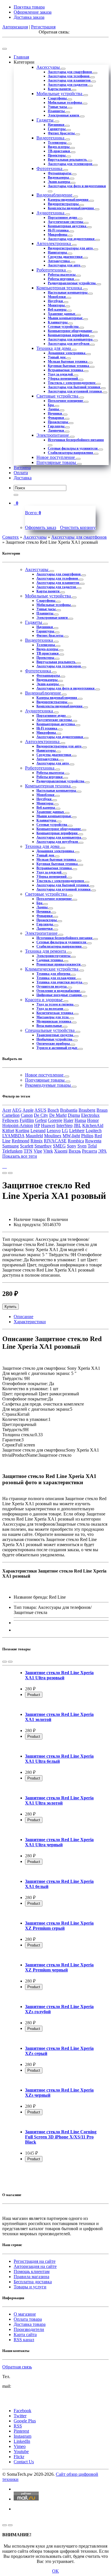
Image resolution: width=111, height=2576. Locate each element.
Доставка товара (30, 2324)
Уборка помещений (63, 379)
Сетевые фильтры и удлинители (73, 448)
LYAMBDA (13, 1136)
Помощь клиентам (32, 2271)
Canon (27, 1115)
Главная (21, 57)
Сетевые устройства (64, 327)
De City (41, 1115)
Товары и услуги (30, 2287)
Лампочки (56, 430)
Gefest (41, 1120)
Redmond (20, 1141)
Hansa (80, 1120)
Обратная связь (17, 2367)
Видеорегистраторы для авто (71, 248)
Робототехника (52, 270)
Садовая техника (50, 960)
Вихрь (75, 1151)
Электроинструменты (54, 956)
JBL (77, 1125)
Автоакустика (59, 261)
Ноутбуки (56, 301)
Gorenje (55, 1120)
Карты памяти (60, 89)
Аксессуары (49, 67)
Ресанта (90, 1151)
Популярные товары (57, 462)
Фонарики (56, 418)
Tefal (92, 1146)
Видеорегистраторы (64, 204)
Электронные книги (64, 115)
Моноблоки (57, 297)
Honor (93, 1120)
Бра (51, 405)
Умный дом (57, 357)
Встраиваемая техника (66, 370)
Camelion (11, 1115)
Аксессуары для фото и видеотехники (77, 186)
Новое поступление (56, 457)
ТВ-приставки (59, 151)
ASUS (40, 1110)
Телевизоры (57, 143)
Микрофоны (58, 235)
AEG (17, 1110)
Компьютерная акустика (67, 226)
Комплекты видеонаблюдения (71, 208)
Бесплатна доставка (33, 2282)
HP (37, 1125)
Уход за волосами (50, 1009)
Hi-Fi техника (59, 230)
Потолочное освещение (66, 401)
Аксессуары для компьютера (71, 339)
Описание (23, 1317)
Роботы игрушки (61, 279)
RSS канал (24, 2340)
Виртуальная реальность (68, 160)
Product (34, 1695)
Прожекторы (58, 422)
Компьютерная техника (60, 288)
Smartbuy (43, 1146)
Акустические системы (66, 222)
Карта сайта (25, 2334)
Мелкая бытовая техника (68, 361)
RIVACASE (55, 1141)
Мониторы (57, 305)
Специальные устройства (50, 1030)
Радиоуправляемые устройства (72, 283)
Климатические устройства (52, 969)
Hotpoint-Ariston (18, 1125)
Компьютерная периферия (69, 335)
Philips (87, 1136)
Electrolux (90, 1115)
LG (65, 1131)
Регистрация (43, 27)
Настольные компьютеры (68, 292)
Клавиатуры (58, 322)
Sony (72, 1146)
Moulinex (53, 1136)
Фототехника (50, 169)
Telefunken (12, 1151)
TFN (28, 1151)
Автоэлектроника (54, 243)
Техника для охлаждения (56, 978)
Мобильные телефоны (65, 103)
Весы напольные (50, 1026)
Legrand (38, 1131)
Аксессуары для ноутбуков (69, 344)
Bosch (53, 1110)
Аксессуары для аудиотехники (72, 239)
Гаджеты (46, 120)
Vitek (48, 1151)
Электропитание (53, 435)
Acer (7, 1110)
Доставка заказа (29, 17)
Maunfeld (34, 1136)
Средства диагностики (66, 257)
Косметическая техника (55, 1013)
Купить (11, 1307)
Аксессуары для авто (64, 265)
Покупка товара (29, 7)
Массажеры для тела (53, 1017)
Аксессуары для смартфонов (70, 72)
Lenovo (54, 1131)
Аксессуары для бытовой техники (74, 387)
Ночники (55, 413)
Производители (29, 2329)
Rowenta (93, 1141)
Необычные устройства (55, 1039)
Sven (82, 1146)
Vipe (38, 1151)
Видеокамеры (59, 177)
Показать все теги (20, 1156)
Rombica (76, 1141)
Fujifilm (27, 1120)
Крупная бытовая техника (69, 366)
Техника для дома (54, 348)
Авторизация (15, 27)
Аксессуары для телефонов (69, 76)
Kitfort (8, 1131)
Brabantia (69, 1110)
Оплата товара (28, 2319)
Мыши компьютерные (66, 318)
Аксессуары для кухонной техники (75, 391)
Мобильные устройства (60, 94)
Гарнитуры (57, 129)
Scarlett (27, 1146)
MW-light (71, 1136)
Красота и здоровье (44, 1000)
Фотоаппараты (60, 173)
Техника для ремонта (46, 951)
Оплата (21, 473)
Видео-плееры (59, 147)
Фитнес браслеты (62, 133)
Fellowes (10, 1120)
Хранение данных (62, 314)
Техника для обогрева (54, 974)
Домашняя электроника (67, 353)
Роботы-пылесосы (62, 275)
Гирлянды (56, 426)
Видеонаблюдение (55, 195)
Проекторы (57, 155)
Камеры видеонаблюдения (69, 200)
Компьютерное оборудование (70, 331)
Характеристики (30, 1322)
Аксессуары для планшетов (70, 80)
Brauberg (87, 1110)
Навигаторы (58, 252)
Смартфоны (58, 98)
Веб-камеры (57, 310)
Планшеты (57, 111)
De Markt (58, 1115)
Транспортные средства (55, 1035)
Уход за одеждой (61, 374)
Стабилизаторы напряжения (71, 453)
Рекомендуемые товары (49, 1085)
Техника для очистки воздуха (60, 982)
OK (55, 2571)
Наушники (56, 125)
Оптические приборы (54, 1044)
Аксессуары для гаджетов (68, 85)
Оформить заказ (41, 527)
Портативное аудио (63, 218)
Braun (102, 1110)
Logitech (94, 1131)
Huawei (48, 1125)
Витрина (22, 468)
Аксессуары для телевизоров (70, 164)
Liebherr (77, 1131)
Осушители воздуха (52, 986)
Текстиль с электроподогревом (72, 383)
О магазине (25, 2314)
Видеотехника (51, 138)
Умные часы (58, 107)
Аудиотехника (51, 213)
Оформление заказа (33, 12)
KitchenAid (93, 1125)
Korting (22, 1131)
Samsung (11, 1146)
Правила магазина (31, 2277)
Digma (74, 1115)
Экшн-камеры (59, 182)
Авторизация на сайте (35, 2266)
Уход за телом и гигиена (55, 1004)
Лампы (54, 409)
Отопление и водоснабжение (59, 991)
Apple (28, 1110)
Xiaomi (61, 1151)
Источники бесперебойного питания (76, 440)
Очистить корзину (78, 527)
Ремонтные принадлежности (59, 964)
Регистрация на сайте (35, 2261)
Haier (68, 1120)
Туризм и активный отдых (57, 1048)
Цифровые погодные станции (59, 995)
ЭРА (102, 1151)
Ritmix (37, 1141)
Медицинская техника (54, 1021)
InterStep (64, 1125)
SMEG (59, 1146)
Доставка (23, 478)
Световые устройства (58, 396)
